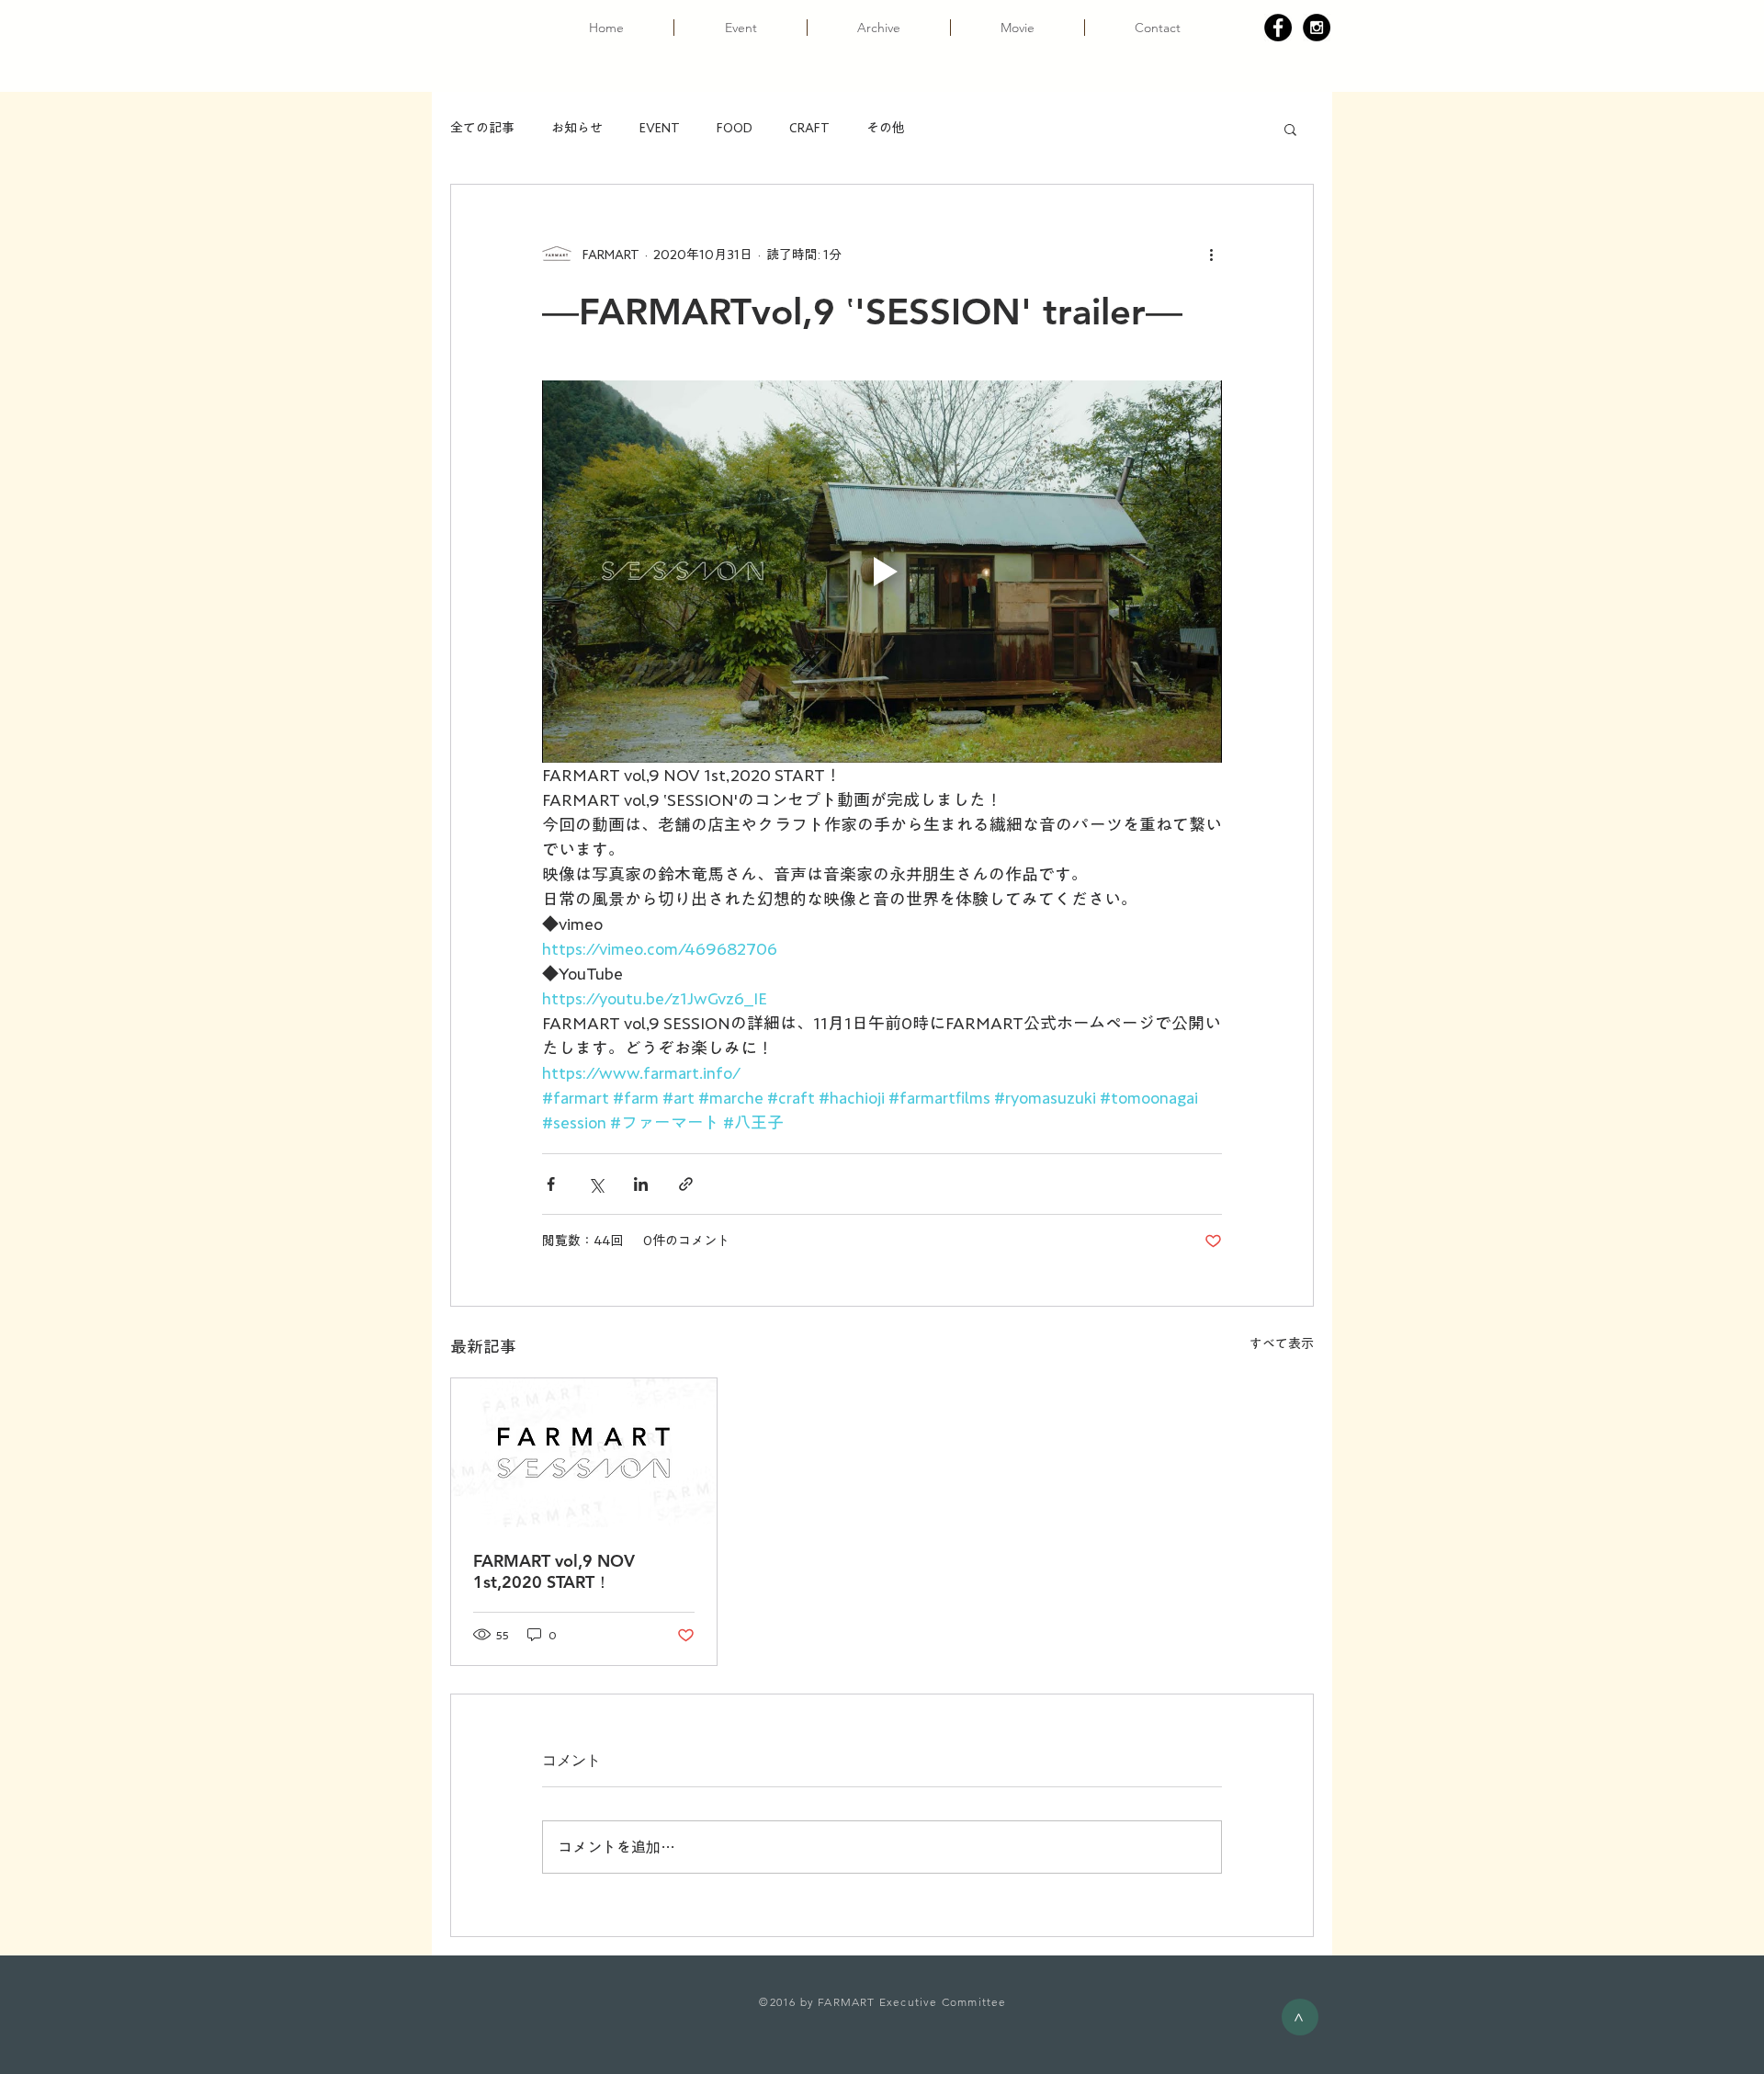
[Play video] (882, 572)
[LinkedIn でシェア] (641, 1184)
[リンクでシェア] (686, 1184)
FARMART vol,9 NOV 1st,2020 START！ (554, 1571)
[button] (1290, 129)
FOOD (735, 128)
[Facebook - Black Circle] (1278, 28)
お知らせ (577, 128)
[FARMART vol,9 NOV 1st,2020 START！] (584, 1453)
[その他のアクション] (1211, 255)
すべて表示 (1282, 1343)
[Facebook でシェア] (551, 1184)
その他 (886, 128)
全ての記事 (482, 128)
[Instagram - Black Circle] (1317, 28)
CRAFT (809, 128)
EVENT (660, 128)
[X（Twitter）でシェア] (596, 1184)
